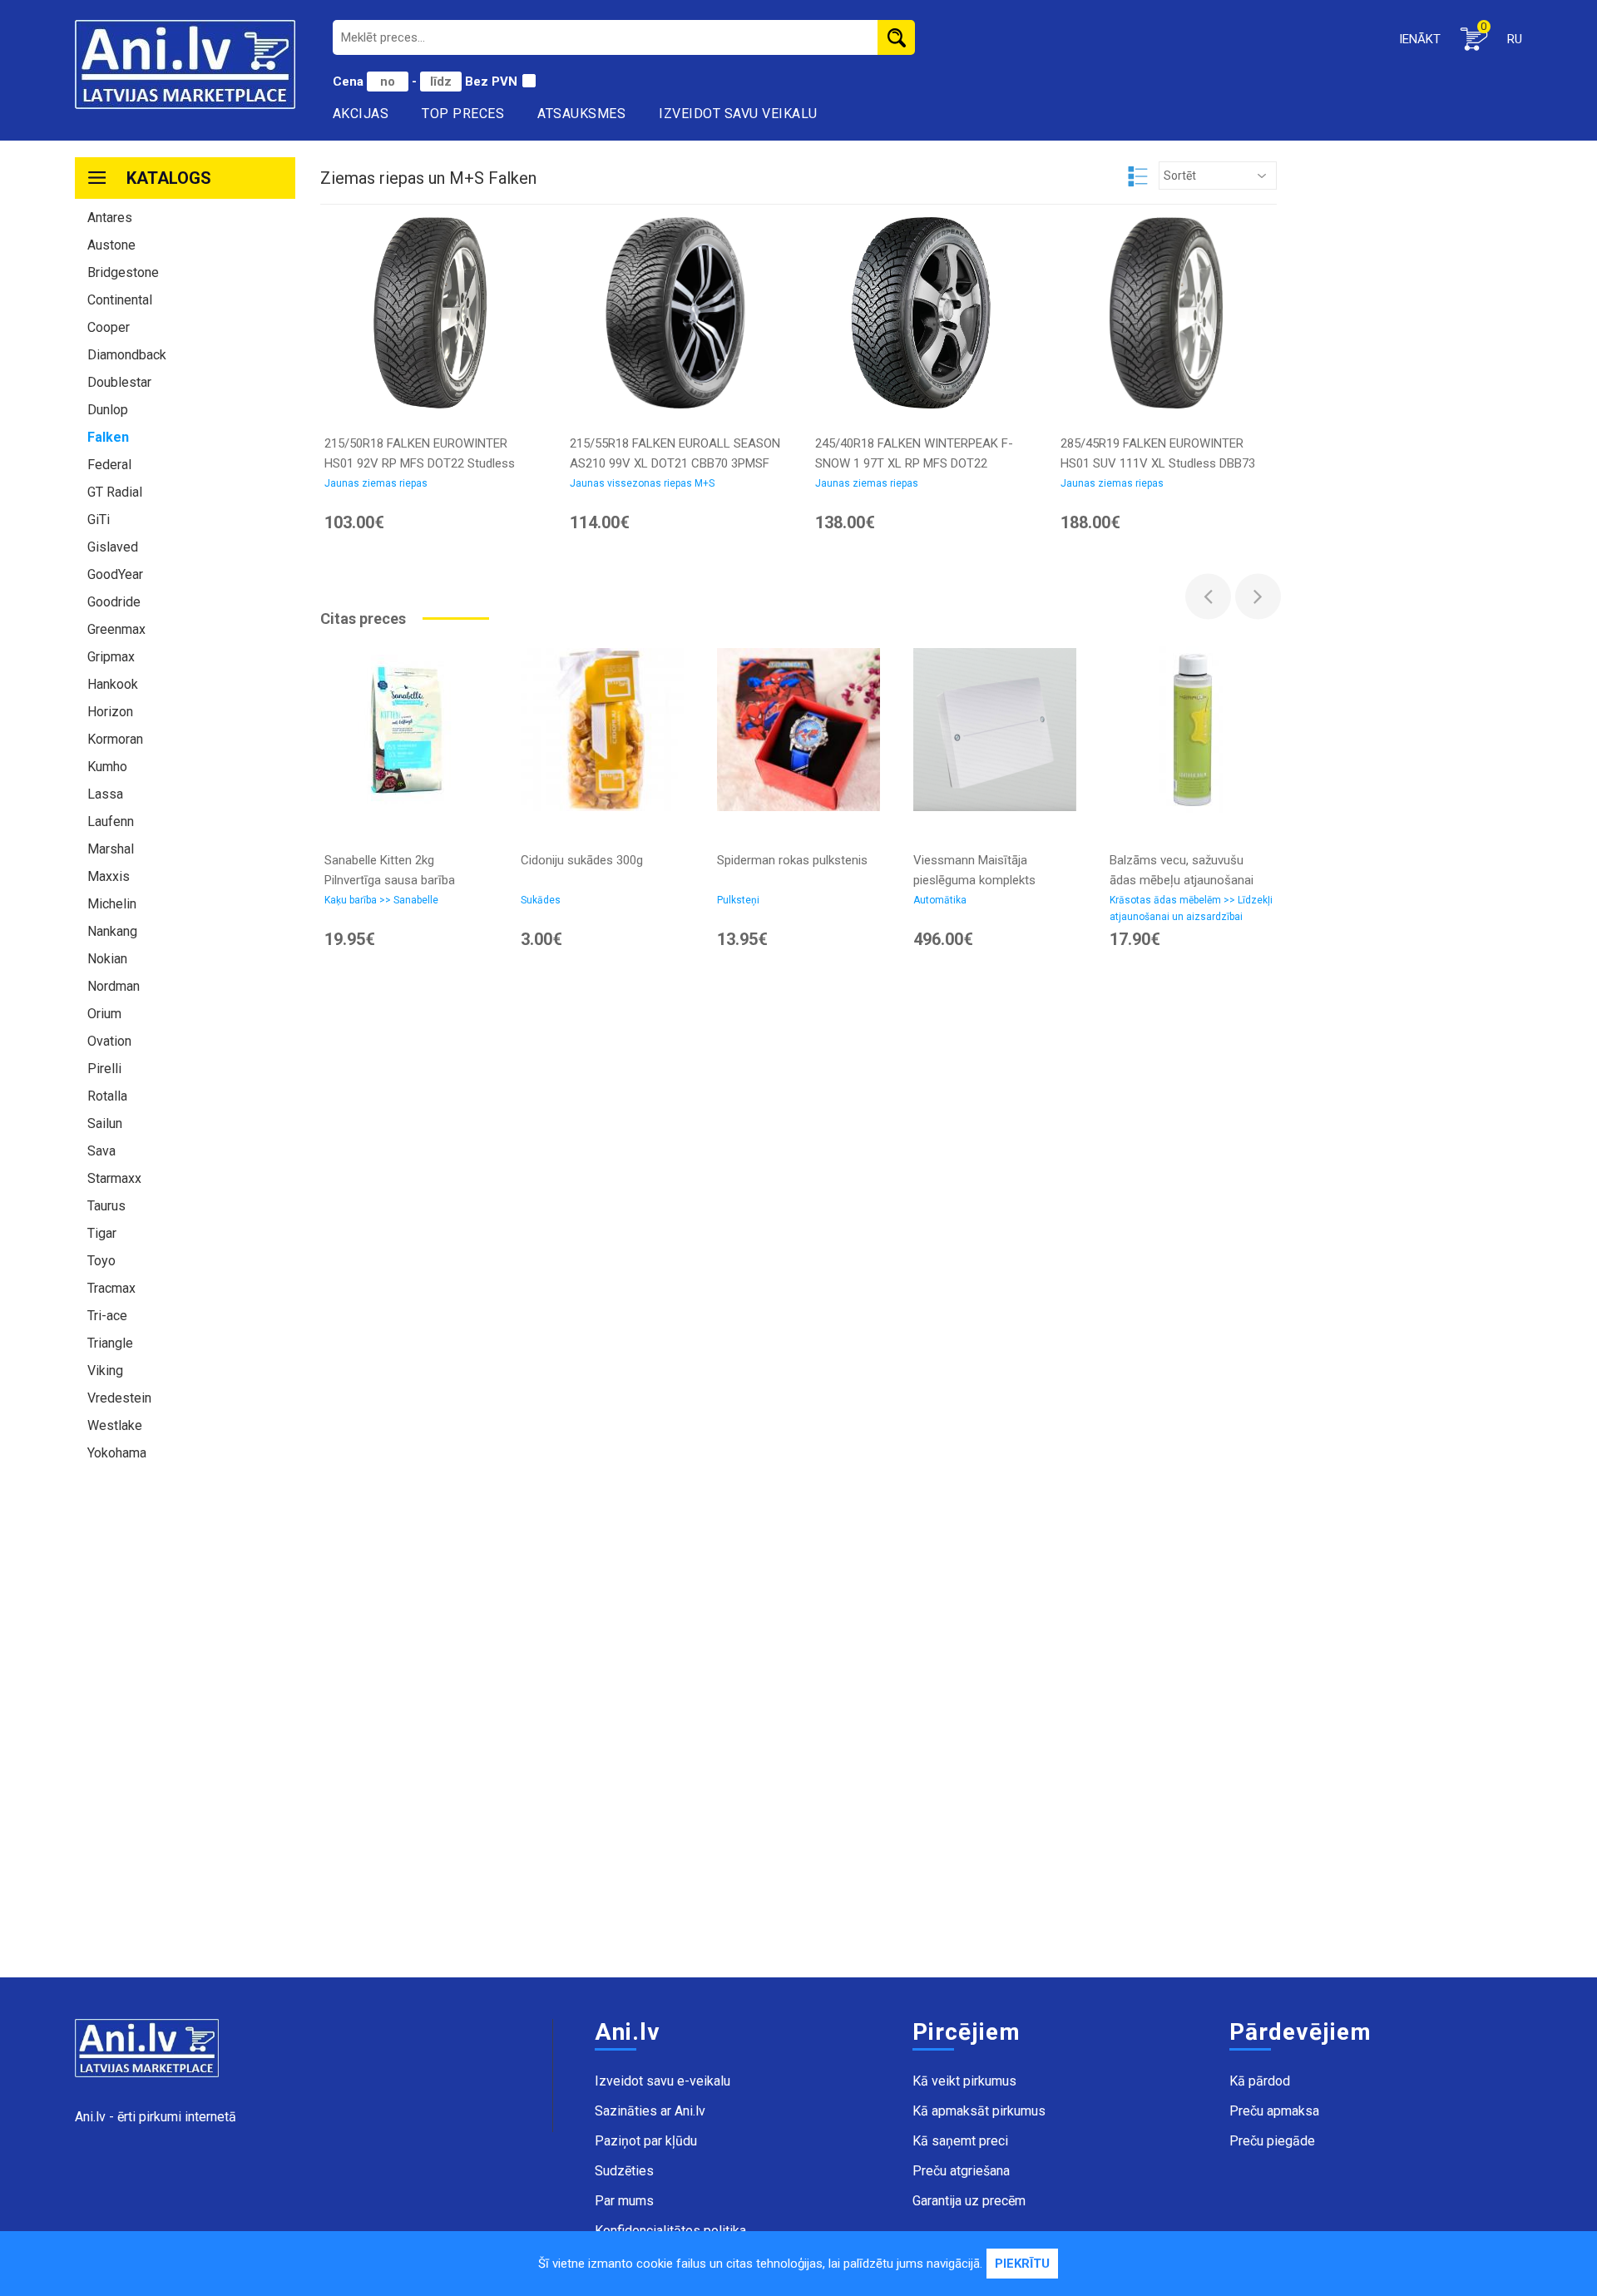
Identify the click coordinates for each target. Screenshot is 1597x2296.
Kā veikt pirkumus (964, 2081)
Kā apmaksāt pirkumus (979, 2111)
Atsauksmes (581, 114)
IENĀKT (1420, 39)
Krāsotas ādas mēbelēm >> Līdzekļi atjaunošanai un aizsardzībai (1191, 908)
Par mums (624, 2201)
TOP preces (463, 114)
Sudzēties (624, 2171)
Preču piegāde (1272, 2141)
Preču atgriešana (961, 2171)
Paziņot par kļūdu (646, 2141)
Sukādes (541, 900)
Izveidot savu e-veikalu (663, 2081)
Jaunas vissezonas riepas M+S (642, 483)
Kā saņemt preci (960, 2141)
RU (1515, 39)
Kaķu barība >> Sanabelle (381, 900)
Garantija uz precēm (969, 2201)
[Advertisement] (185, 1728)
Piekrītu (1022, 2264)
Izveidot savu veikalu (738, 114)
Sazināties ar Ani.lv (650, 2111)
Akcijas (361, 114)
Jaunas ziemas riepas (376, 483)
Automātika (940, 900)
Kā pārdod (1260, 2081)
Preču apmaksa (1274, 2111)
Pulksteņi (738, 900)
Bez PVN (491, 82)
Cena (350, 82)
